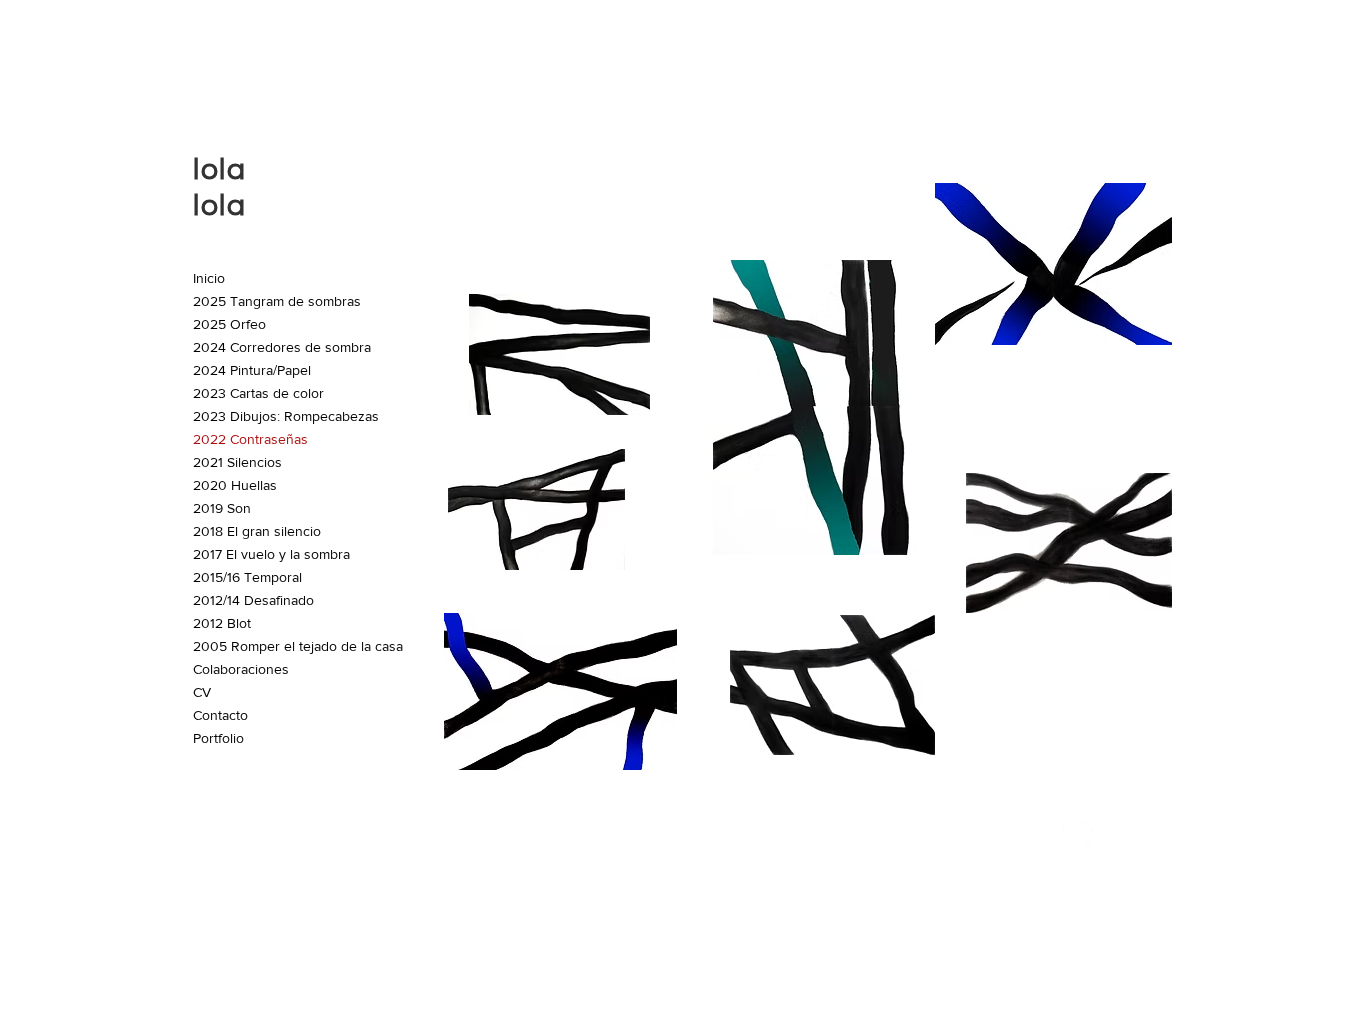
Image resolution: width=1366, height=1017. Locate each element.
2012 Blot (222, 623)
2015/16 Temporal (247, 577)
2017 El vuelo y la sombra (271, 554)
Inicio (209, 278)
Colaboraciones (241, 669)
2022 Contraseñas (250, 439)
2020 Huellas (235, 485)
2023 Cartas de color (258, 393)
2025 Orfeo (229, 324)
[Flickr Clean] (1122, 831)
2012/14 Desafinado (253, 600)
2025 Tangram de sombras (277, 301)
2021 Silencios (237, 462)
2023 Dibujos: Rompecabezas (286, 416)
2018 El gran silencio (257, 531)
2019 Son (222, 508)
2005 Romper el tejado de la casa (298, 646)
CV (202, 692)
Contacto (220, 715)
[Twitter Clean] (1078, 831)
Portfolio (218, 738)
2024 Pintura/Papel (252, 370)
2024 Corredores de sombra (282, 347)
